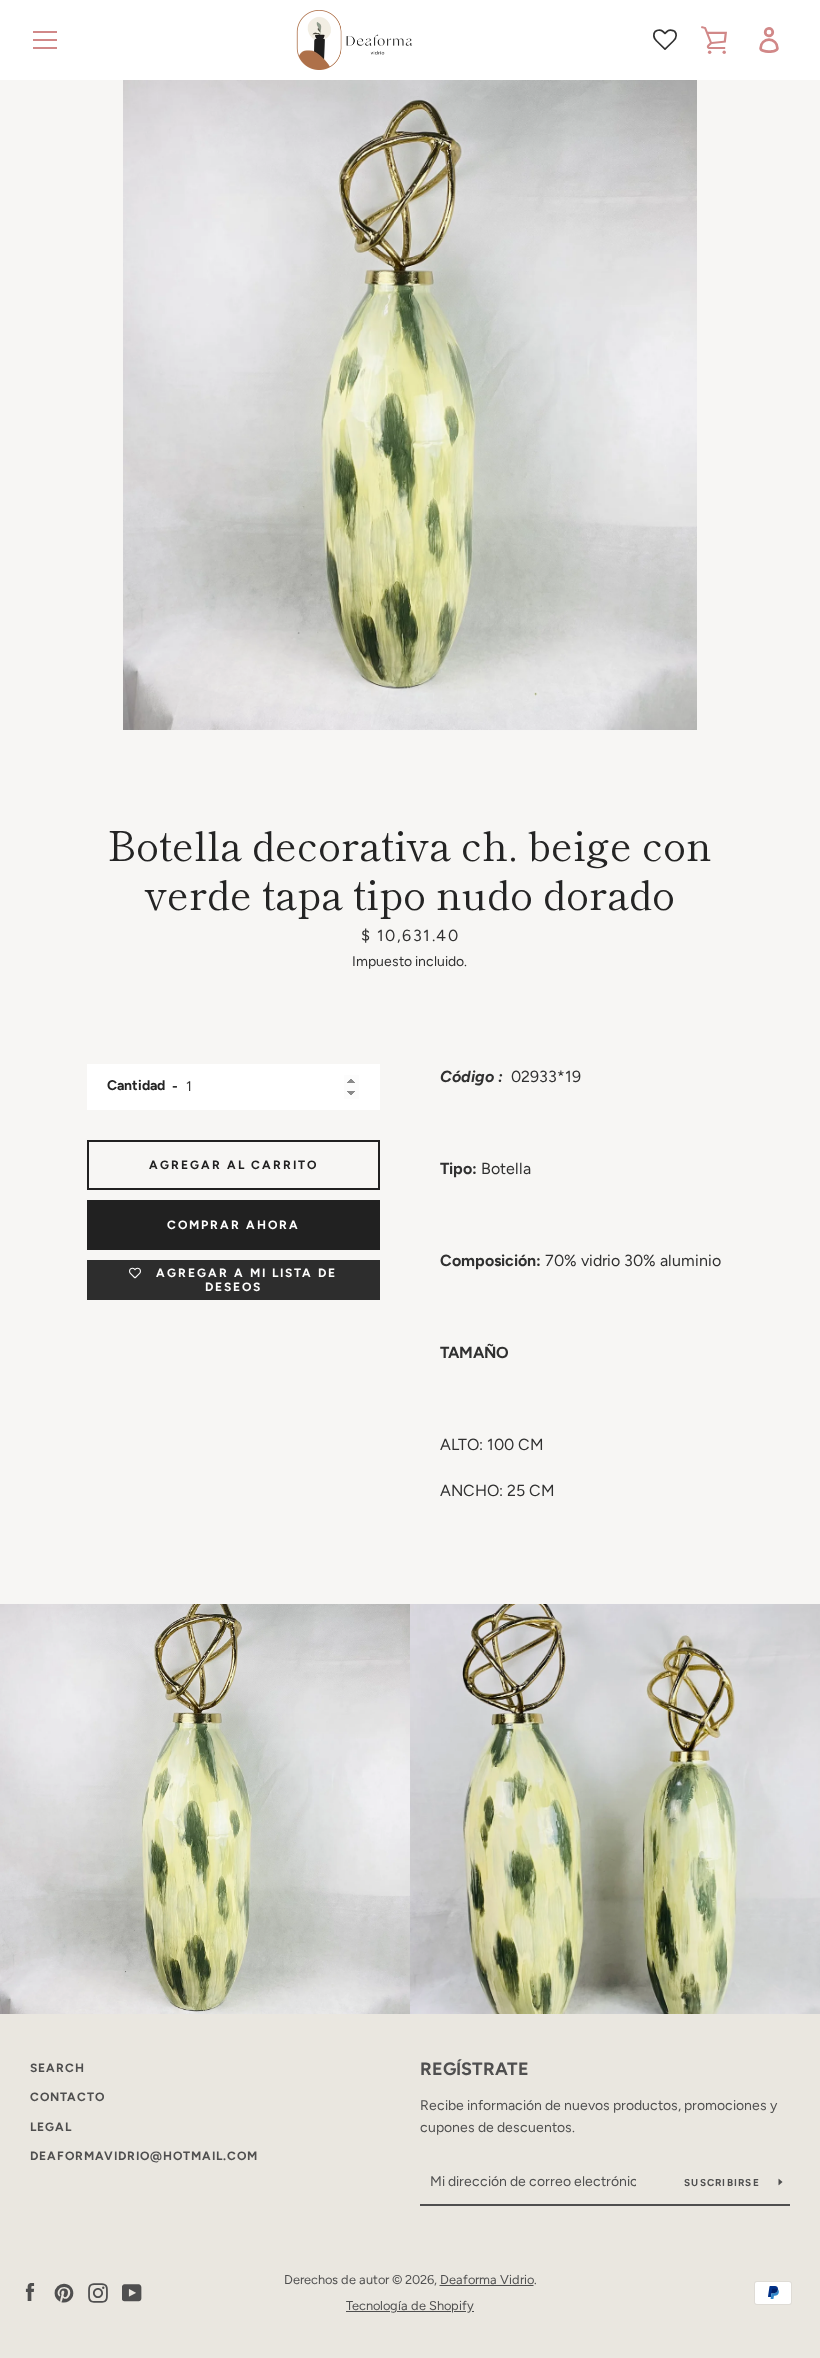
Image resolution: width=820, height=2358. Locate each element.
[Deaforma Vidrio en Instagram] (98, 2291)
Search (57, 2068)
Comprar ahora (233, 1225)
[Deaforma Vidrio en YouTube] (132, 2291)
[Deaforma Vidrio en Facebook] (30, 2291)
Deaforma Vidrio (487, 2279)
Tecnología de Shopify (410, 2305)
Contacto (67, 2097)
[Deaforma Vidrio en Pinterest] (64, 2291)
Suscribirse (723, 2182)
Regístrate (474, 2069)
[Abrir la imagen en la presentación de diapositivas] (410, 405)
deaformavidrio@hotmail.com (144, 2156)
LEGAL (51, 2127)
